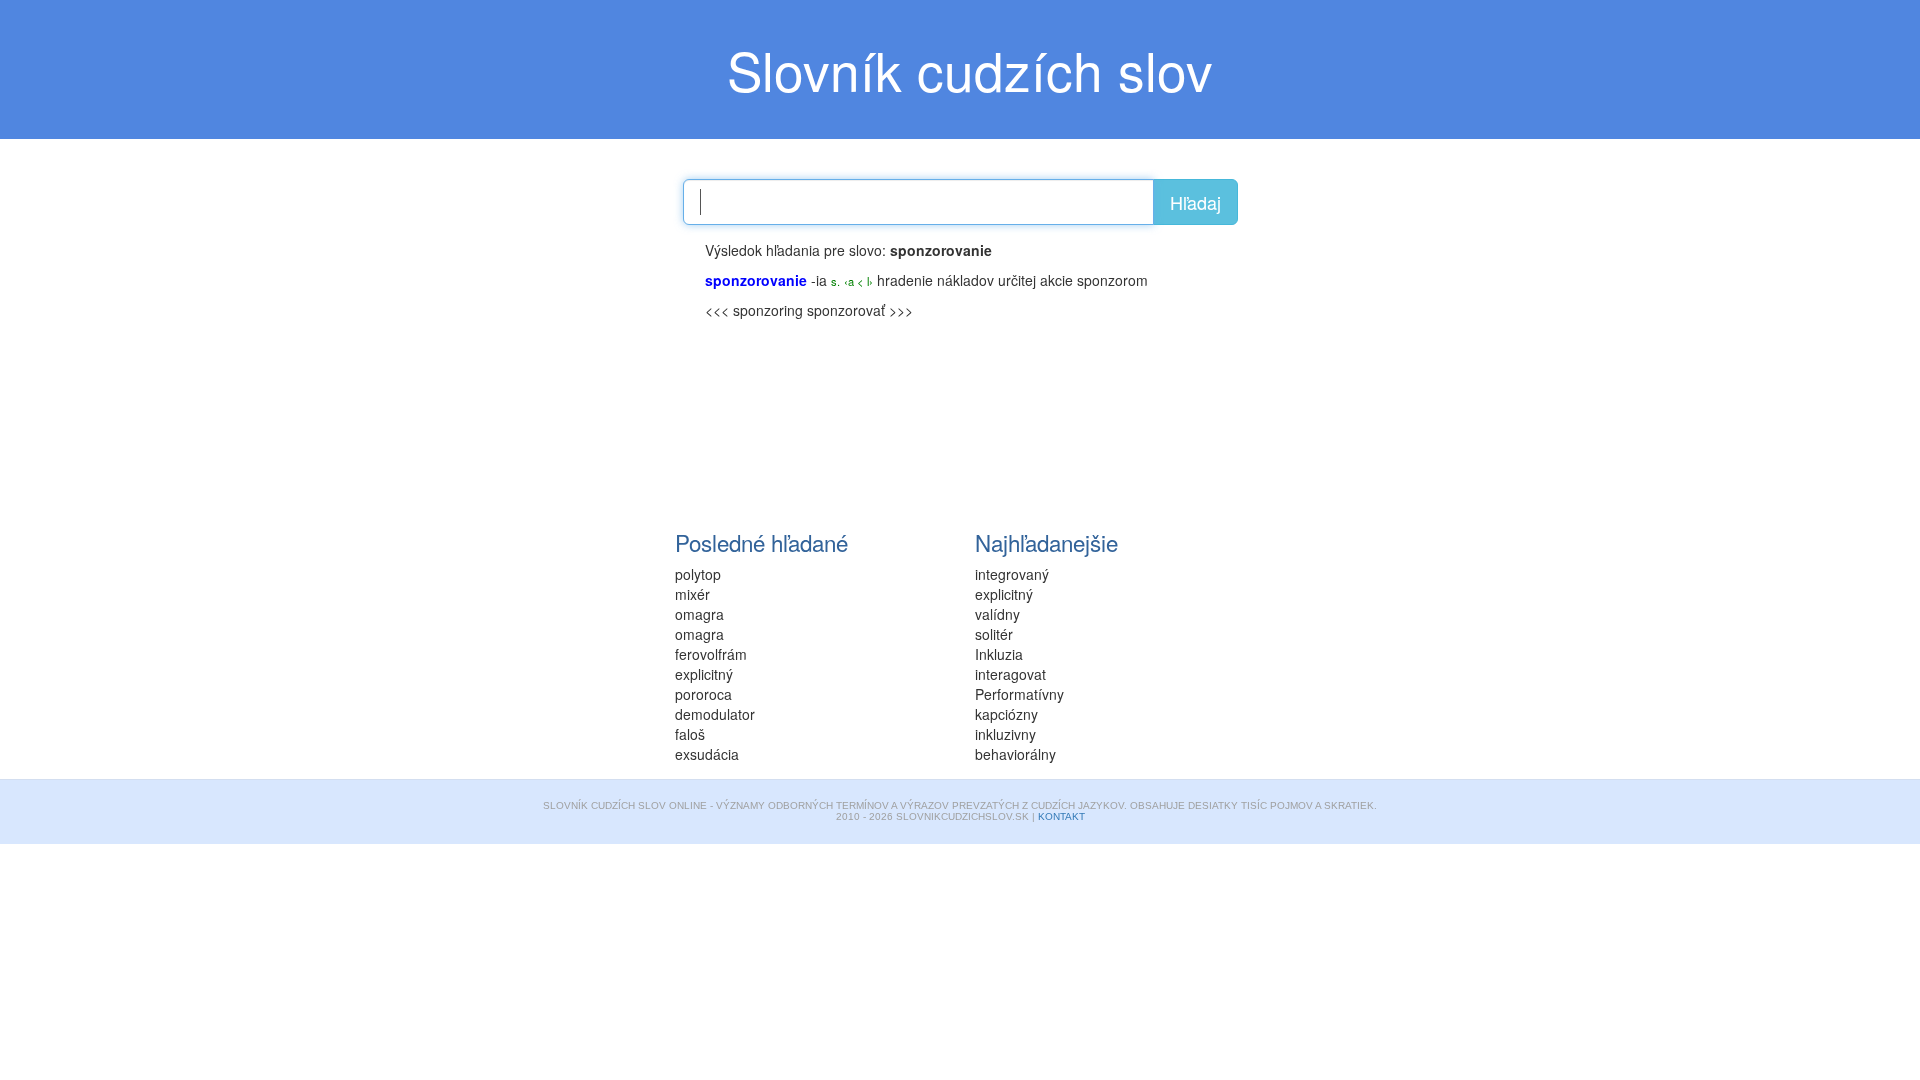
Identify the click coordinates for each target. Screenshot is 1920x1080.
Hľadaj (1195, 202)
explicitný (1004, 594)
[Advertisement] (540, 365)
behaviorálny (1015, 754)
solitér (994, 634)
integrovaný (1012, 574)
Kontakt (1061, 816)
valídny (997, 614)
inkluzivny (1005, 734)
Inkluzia (999, 654)
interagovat (1010, 674)
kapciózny (1006, 714)
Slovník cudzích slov (970, 69)
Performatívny (1019, 694)
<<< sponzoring (754, 310)
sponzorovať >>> (860, 310)
